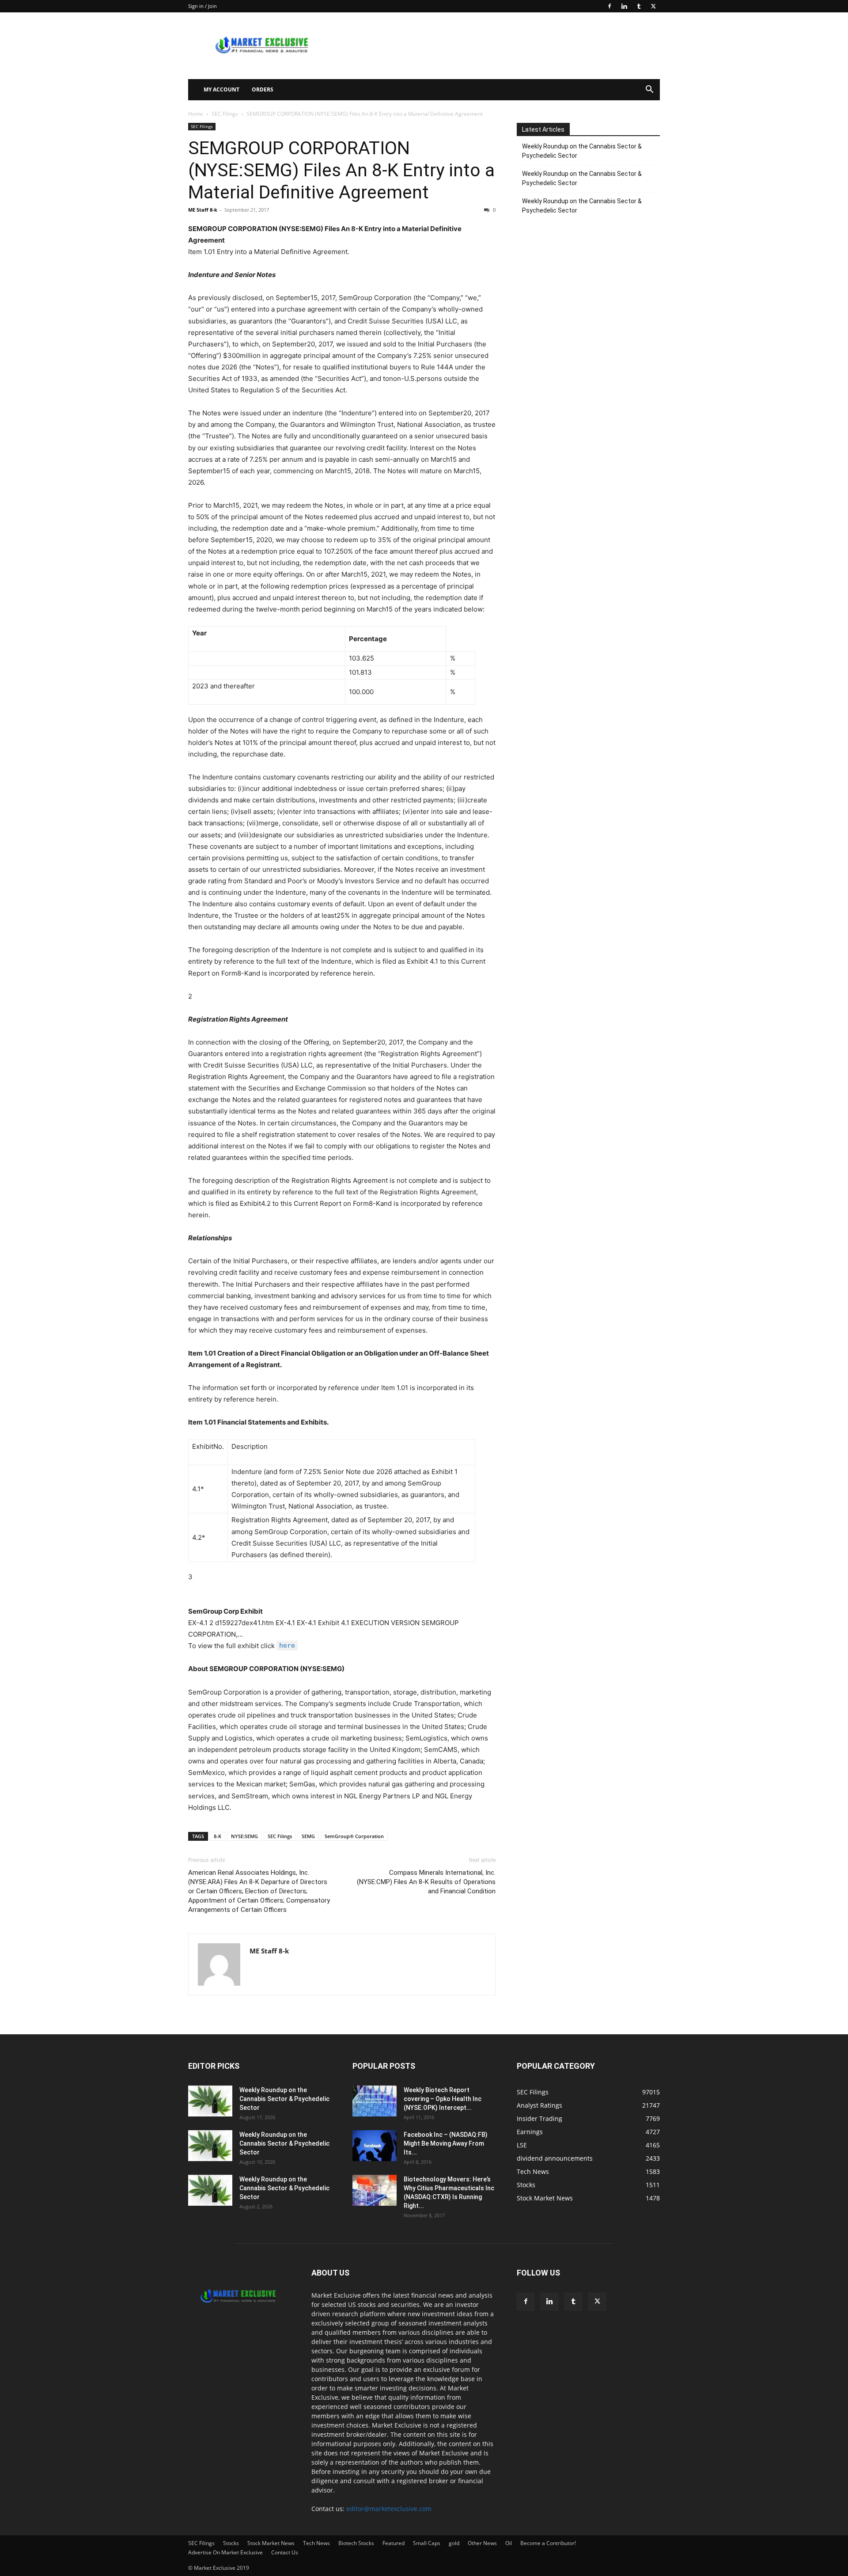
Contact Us (285, 2552)
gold (454, 2543)
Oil (509, 2543)
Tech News (316, 2543)
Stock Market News (271, 2543)
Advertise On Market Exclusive (225, 2552)
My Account (221, 89)
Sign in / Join (203, 6)
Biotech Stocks (356, 2543)
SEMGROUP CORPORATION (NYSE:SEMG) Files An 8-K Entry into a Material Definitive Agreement (341, 170)
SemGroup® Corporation (354, 1836)
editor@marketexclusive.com (389, 2509)
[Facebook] (609, 6)
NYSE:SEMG (244, 1836)
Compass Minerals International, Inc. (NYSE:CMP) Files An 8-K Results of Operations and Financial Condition (426, 1882)
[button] (649, 90)
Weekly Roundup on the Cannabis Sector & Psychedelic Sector (582, 151)
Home (196, 114)
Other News (482, 2543)
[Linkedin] (624, 6)
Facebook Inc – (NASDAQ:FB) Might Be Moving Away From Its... (446, 2143)
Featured (394, 2543)
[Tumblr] (639, 6)
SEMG (308, 1836)
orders (263, 89)
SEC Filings (225, 114)
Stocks (231, 2543)
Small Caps (427, 2543)
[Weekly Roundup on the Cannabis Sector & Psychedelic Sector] (210, 2101)
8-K (218, 1836)
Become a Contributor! (548, 2543)
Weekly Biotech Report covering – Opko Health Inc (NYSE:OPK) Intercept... (443, 2099)
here (287, 1645)
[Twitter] (653, 6)
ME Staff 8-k (203, 210)
